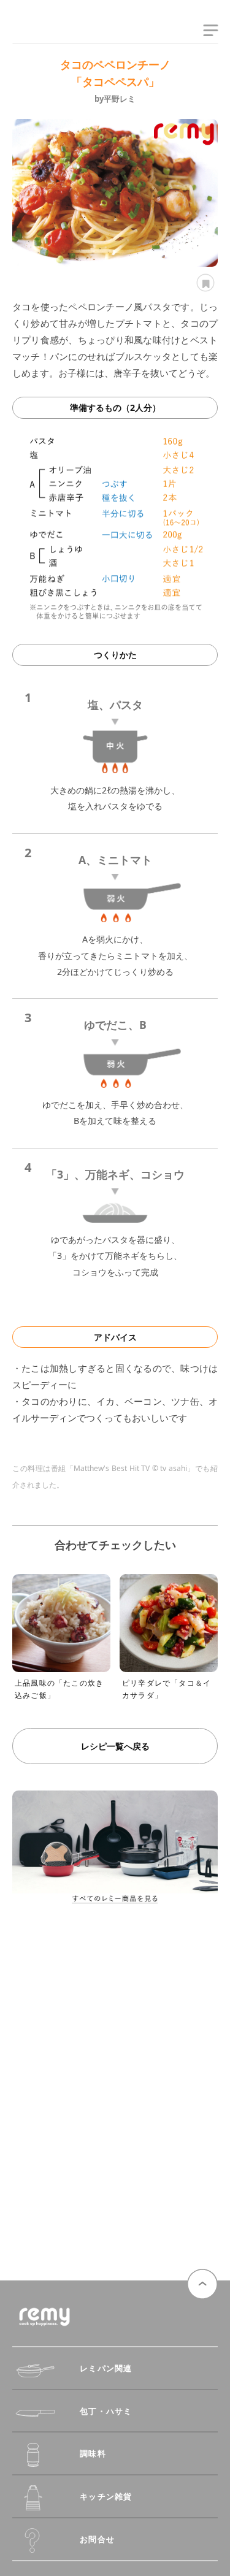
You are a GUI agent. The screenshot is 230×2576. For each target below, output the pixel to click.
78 (204, 283)
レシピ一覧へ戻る (115, 1746)
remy (34, 32)
